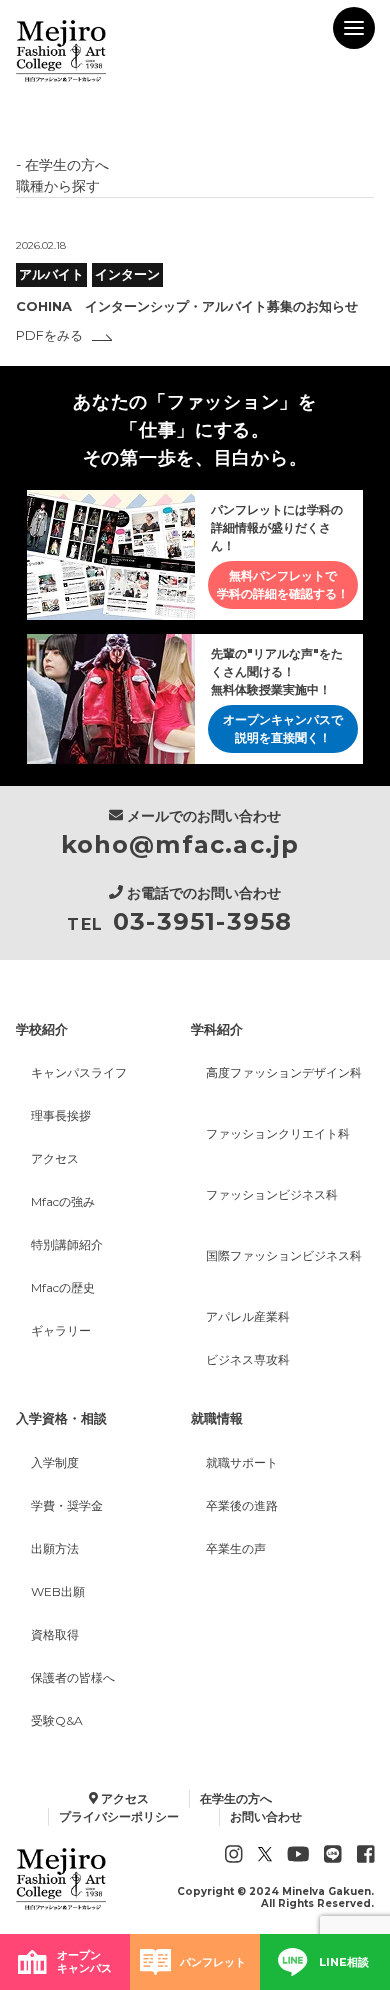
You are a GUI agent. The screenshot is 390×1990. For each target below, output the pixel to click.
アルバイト (51, 274)
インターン (127, 274)
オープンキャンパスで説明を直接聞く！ (283, 728)
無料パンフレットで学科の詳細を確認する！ (283, 584)
